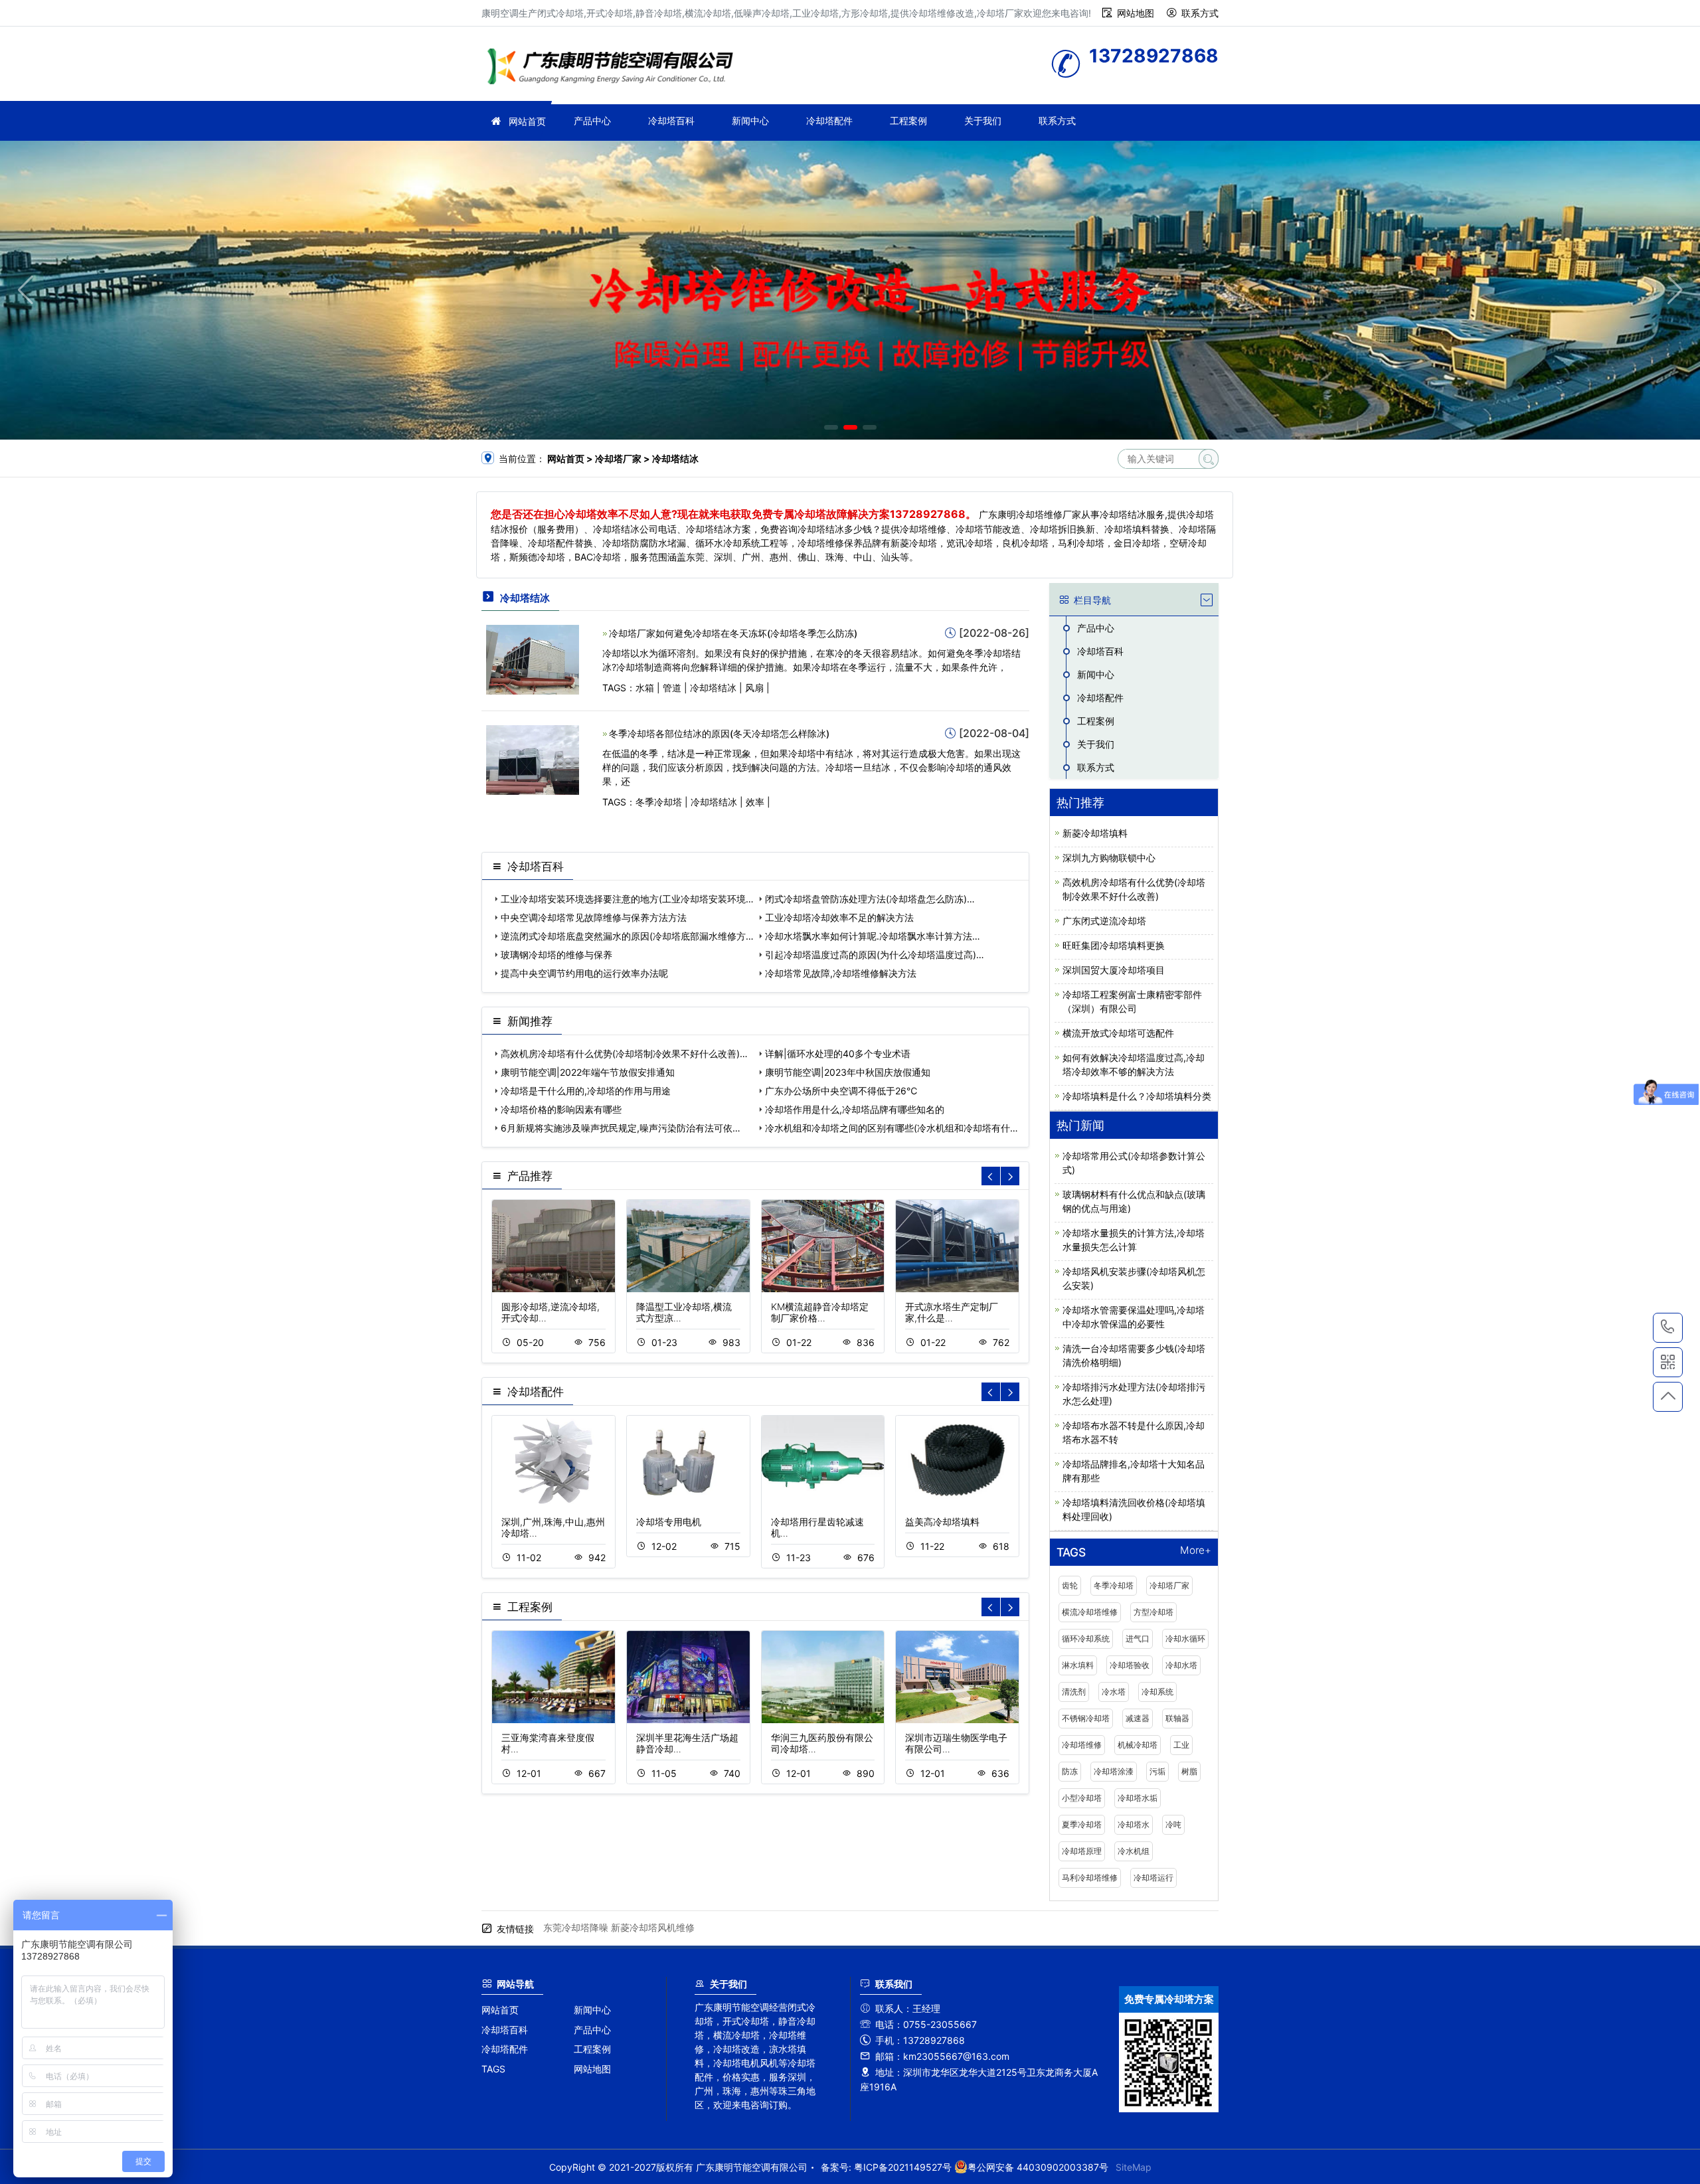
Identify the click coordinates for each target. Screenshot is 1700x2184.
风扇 (754, 688)
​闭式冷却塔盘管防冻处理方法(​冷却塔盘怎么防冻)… (870, 899)
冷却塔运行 (1153, 1878)
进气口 (1138, 1638)
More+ (1196, 1551)
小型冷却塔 (1082, 1798)
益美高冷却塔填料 (942, 1522)
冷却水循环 (1185, 1638)
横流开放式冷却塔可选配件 (1118, 1033)
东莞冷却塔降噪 (576, 1927)
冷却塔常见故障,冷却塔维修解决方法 (841, 973)
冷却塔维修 (1082, 1745)
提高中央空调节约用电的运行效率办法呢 (584, 973)
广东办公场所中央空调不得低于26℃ (841, 1091)
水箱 (645, 688)
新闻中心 (750, 121)
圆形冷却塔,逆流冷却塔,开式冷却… (551, 1312)
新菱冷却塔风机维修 (653, 1927)
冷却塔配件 (829, 121)
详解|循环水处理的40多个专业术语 (838, 1053)
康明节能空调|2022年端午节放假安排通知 (588, 1072)
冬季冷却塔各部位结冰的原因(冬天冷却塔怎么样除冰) (719, 733)
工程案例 (908, 121)
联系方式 (1200, 13)
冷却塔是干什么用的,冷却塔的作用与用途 (586, 1091)
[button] (831, 427)
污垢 (1157, 1771)
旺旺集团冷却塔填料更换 (1114, 945)
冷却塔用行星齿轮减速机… (817, 1527)
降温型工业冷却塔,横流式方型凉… (684, 1312)
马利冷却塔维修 (1090, 1878)
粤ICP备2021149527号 (903, 2167)
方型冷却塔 (1153, 1612)
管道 (672, 688)
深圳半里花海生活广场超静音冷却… (687, 1743)
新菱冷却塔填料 (1095, 833)
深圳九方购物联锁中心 (1109, 858)
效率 (755, 802)
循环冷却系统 (1086, 1638)
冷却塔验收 (1130, 1665)
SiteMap (1134, 2167)
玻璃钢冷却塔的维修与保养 (556, 955)
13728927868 (1668, 1328)
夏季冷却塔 (1082, 1824)
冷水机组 (1134, 1851)
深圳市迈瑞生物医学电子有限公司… (956, 1743)
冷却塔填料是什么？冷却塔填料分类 (1137, 1096)
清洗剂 (1074, 1692)
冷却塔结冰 (713, 688)
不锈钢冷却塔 (1086, 1718)
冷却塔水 (1134, 1824)
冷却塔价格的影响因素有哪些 (561, 1109)
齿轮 (1070, 1585)
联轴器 (1177, 1718)
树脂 (1189, 1771)
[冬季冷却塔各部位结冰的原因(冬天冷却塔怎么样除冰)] (533, 759)
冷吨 (1173, 1824)
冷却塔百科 (671, 121)
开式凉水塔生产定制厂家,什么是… (952, 1312)
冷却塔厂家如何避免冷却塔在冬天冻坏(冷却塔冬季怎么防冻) (733, 633)
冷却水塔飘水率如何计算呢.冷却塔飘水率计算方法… (873, 936)
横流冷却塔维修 (1090, 1612)
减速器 (1138, 1718)
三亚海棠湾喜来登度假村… (548, 1743)
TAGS (493, 2069)
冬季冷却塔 (659, 802)
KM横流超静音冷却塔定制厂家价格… (820, 1312)
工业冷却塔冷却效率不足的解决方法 (839, 917)
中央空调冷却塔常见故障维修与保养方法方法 (594, 917)
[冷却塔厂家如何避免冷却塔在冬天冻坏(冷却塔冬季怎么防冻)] (533, 658)
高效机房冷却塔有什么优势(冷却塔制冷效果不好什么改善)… (624, 1053)
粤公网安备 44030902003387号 (1038, 2167)
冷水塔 (1114, 1692)
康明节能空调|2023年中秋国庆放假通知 (848, 1072)
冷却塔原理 (1082, 1851)
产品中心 (592, 121)
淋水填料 (1078, 1665)
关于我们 (983, 121)
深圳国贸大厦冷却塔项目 (1114, 970)
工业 (1181, 1745)
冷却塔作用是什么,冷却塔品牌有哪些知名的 (855, 1109)
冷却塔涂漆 (1114, 1771)
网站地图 (1136, 13)
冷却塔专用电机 (669, 1522)
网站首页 (527, 121)
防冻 (1070, 1771)
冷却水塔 (1181, 1665)
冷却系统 (1157, 1692)
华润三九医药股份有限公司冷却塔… (822, 1743)
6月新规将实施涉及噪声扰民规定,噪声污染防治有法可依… (621, 1128)
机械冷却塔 (1138, 1745)
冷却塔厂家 (614, 68)
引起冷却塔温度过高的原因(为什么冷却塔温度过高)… (875, 955)
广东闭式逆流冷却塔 (1104, 921)
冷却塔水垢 (1138, 1798)
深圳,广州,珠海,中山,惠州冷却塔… (553, 1527)
